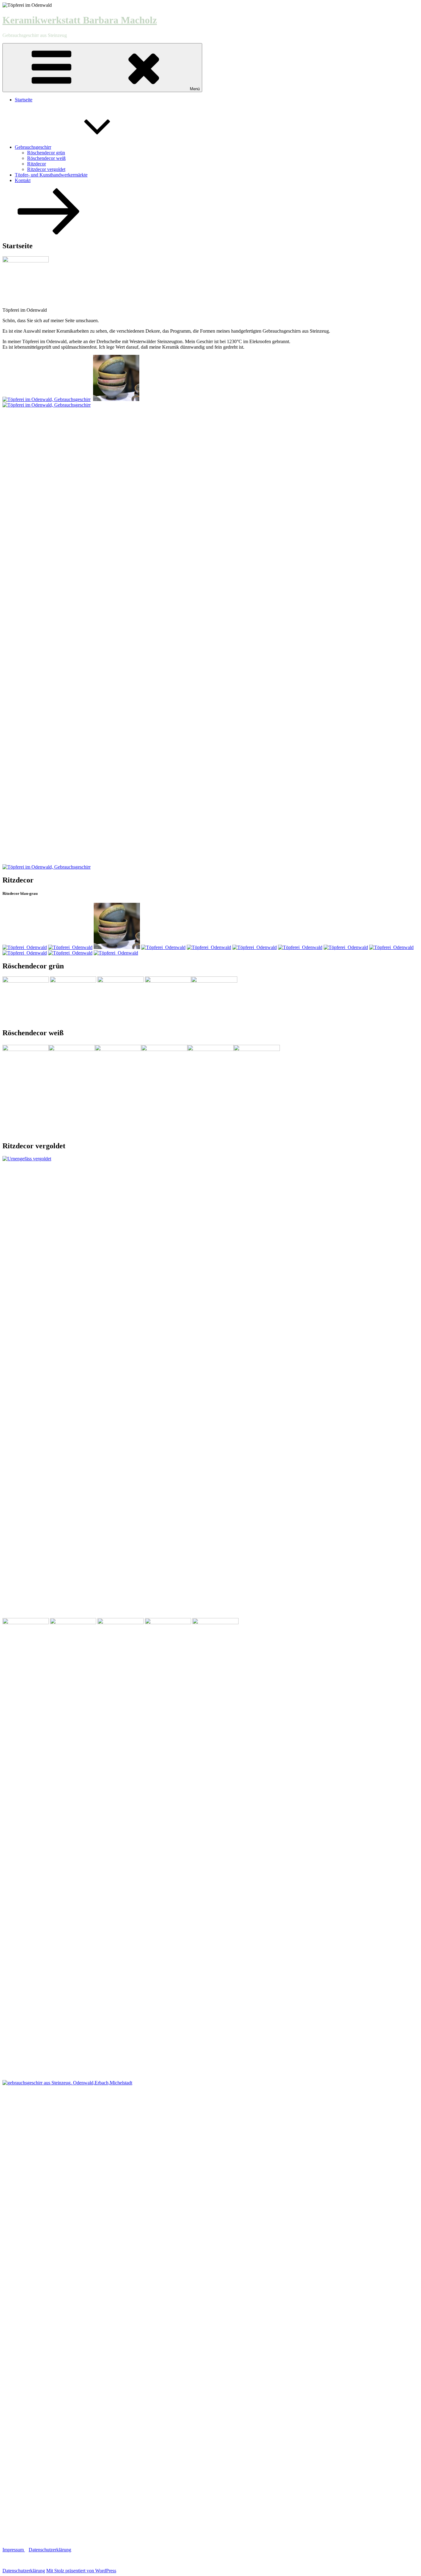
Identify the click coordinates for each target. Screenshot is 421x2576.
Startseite (24, 100)
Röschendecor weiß (46, 158)
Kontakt (23, 180)
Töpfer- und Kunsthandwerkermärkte (51, 175)
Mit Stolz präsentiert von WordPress (81, 2571)
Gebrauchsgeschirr (33, 147)
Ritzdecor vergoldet (46, 169)
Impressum (14, 2550)
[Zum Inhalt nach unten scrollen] (49, 233)
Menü (195, 89)
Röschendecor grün (46, 153)
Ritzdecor (37, 164)
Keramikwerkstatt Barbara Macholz (80, 20)
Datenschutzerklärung (50, 2550)
